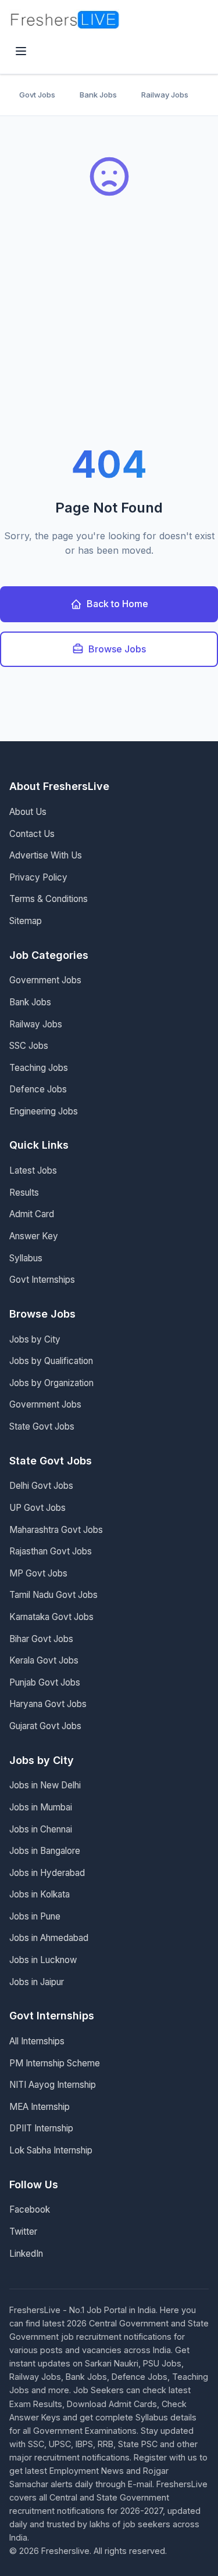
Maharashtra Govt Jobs (56, 1530)
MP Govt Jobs (38, 1573)
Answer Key (34, 1236)
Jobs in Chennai (41, 1829)
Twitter (23, 2232)
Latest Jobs (33, 1170)
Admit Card (32, 1214)
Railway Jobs (165, 95)
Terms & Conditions (49, 899)
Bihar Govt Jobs (41, 1639)
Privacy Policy (38, 877)
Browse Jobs (117, 649)
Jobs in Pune (35, 1916)
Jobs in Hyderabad (47, 1873)
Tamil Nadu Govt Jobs (53, 1595)
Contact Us (32, 834)
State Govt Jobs (42, 1426)
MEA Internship (40, 2107)
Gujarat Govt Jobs (45, 1726)
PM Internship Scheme (55, 2063)
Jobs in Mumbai (41, 1807)
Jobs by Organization (51, 1383)
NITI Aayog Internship (53, 2085)
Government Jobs (45, 980)
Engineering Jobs (44, 1111)
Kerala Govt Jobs (44, 1660)
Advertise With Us (46, 855)
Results (24, 1193)
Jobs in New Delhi (45, 1785)
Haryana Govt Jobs (48, 1704)
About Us (28, 812)
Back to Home (117, 604)
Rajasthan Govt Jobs (51, 1551)
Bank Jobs (98, 95)
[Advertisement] (109, 331)
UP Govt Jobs (37, 1508)
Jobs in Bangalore (45, 1851)
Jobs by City (35, 1339)
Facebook (30, 2209)
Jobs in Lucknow (43, 1960)
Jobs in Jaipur (37, 1982)
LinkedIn (26, 2254)
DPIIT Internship (41, 2128)
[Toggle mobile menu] (21, 52)
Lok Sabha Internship (51, 2150)
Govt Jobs (37, 95)
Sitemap (26, 921)
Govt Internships (42, 1280)
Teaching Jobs (39, 1068)
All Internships (37, 2041)
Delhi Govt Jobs (41, 1486)
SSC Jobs (29, 1046)
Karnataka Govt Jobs (51, 1617)
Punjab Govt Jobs (45, 1682)
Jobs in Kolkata (40, 1894)
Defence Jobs (38, 1089)
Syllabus (26, 1258)
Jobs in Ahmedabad (49, 1938)
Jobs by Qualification (51, 1361)
